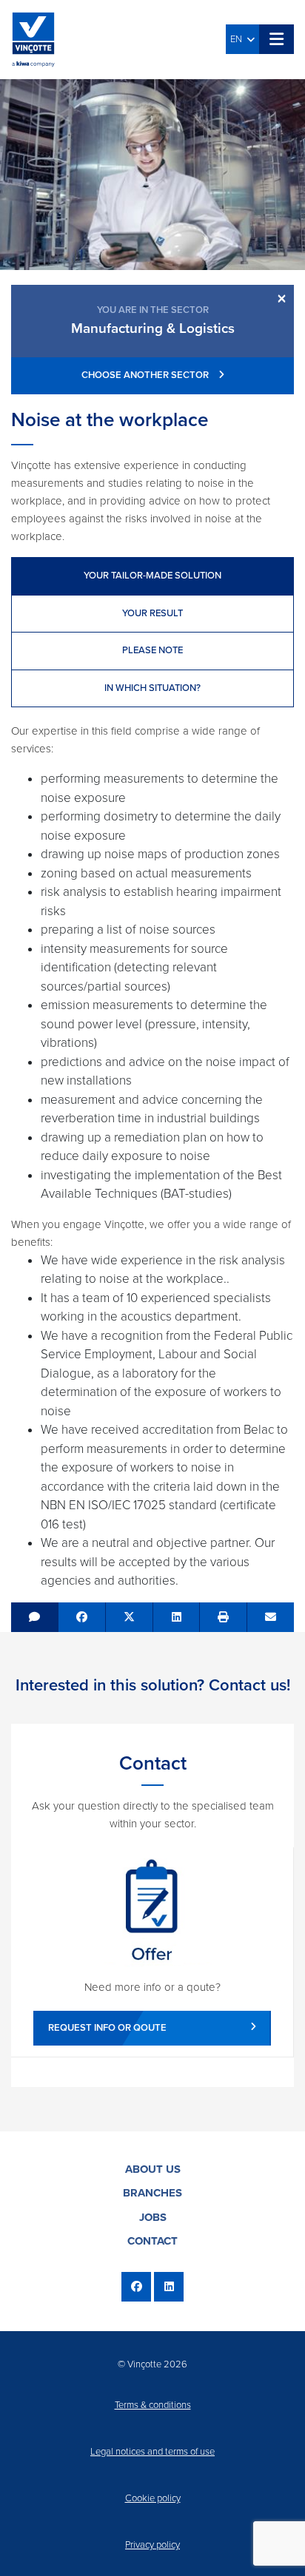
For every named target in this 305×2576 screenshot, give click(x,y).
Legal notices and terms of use (152, 2452)
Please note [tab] (152, 650)
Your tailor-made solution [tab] (152, 576)
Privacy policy (152, 2545)
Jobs (153, 2217)
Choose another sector (146, 375)
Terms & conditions (153, 2405)
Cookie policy (153, 2498)
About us (153, 2169)
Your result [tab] (152, 613)
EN (238, 39)
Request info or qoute (107, 2028)
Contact (152, 2241)
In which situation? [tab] (152, 688)
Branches (152, 2193)
